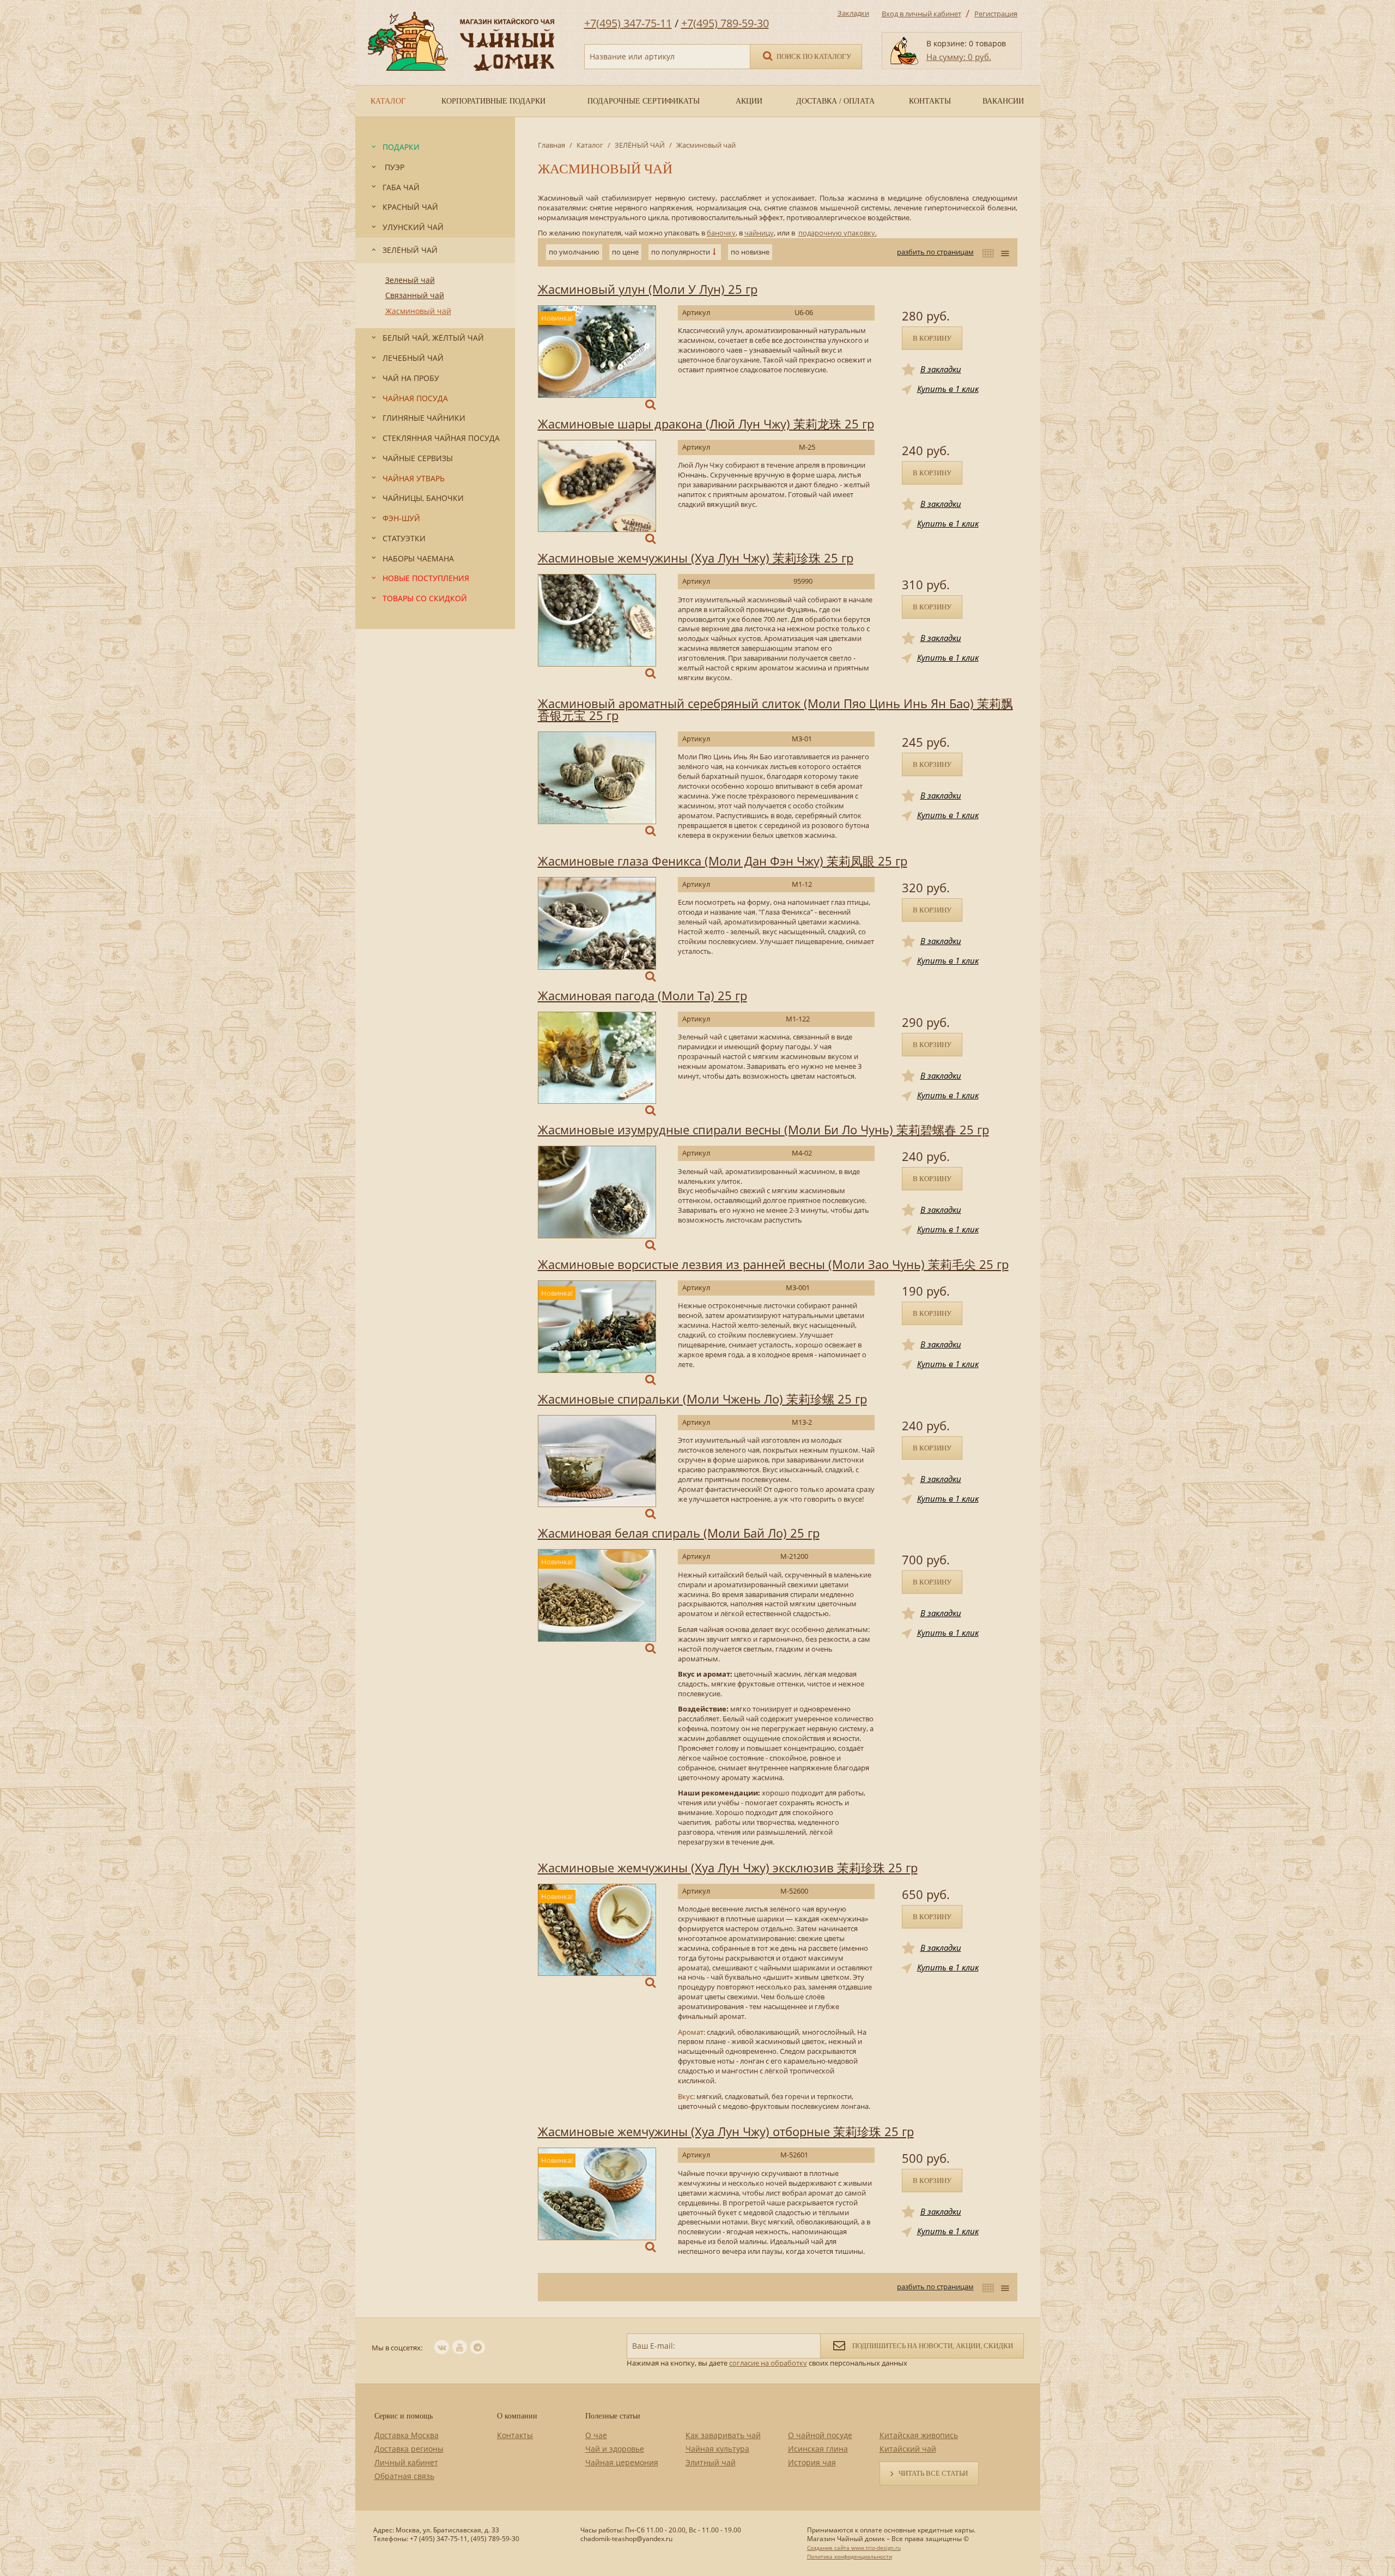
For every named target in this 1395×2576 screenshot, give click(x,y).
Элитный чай (711, 2462)
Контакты (515, 2435)
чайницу (759, 233)
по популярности (681, 252)
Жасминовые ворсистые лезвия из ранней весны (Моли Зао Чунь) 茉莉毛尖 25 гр (773, 1264)
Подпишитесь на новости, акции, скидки (932, 2346)
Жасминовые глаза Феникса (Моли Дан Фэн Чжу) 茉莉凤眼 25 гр (723, 861)
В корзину (932, 338)
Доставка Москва (407, 2435)
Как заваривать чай (723, 2435)
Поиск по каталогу (813, 56)
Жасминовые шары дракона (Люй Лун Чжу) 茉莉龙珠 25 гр (706, 424)
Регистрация (996, 14)
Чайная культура (717, 2449)
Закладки (853, 13)
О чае (596, 2435)
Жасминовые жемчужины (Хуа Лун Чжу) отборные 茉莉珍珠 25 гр (726, 2131)
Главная (551, 145)
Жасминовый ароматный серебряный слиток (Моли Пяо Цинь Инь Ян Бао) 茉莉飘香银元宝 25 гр (775, 709)
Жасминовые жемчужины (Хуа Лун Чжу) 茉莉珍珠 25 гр (696, 558)
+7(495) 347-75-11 (628, 23)
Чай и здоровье (615, 2449)
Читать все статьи (933, 2473)
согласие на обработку (768, 2363)
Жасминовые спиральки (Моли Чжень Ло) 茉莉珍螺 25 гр (702, 1399)
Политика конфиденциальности (850, 2556)
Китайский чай (908, 2449)
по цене (625, 252)
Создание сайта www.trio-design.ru (854, 2548)
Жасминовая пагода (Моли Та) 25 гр (642, 995)
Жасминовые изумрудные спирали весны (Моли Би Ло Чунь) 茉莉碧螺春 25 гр (763, 1129)
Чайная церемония (622, 2462)
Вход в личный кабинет (921, 14)
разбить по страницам (935, 252)
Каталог (590, 145)
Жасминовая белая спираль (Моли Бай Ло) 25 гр (679, 1533)
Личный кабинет (406, 2462)
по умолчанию (574, 252)
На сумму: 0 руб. (959, 57)
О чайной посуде (820, 2435)
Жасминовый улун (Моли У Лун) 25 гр (648, 289)
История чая (812, 2462)
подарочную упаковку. (838, 233)
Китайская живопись (919, 2435)
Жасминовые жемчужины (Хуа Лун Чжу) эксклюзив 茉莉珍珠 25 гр (728, 1867)
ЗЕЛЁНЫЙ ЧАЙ (640, 145)
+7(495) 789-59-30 (725, 23)
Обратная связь (404, 2476)
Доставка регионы (409, 2449)
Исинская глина (818, 2449)
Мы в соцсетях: (397, 2348)
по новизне (750, 252)
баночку (721, 233)
